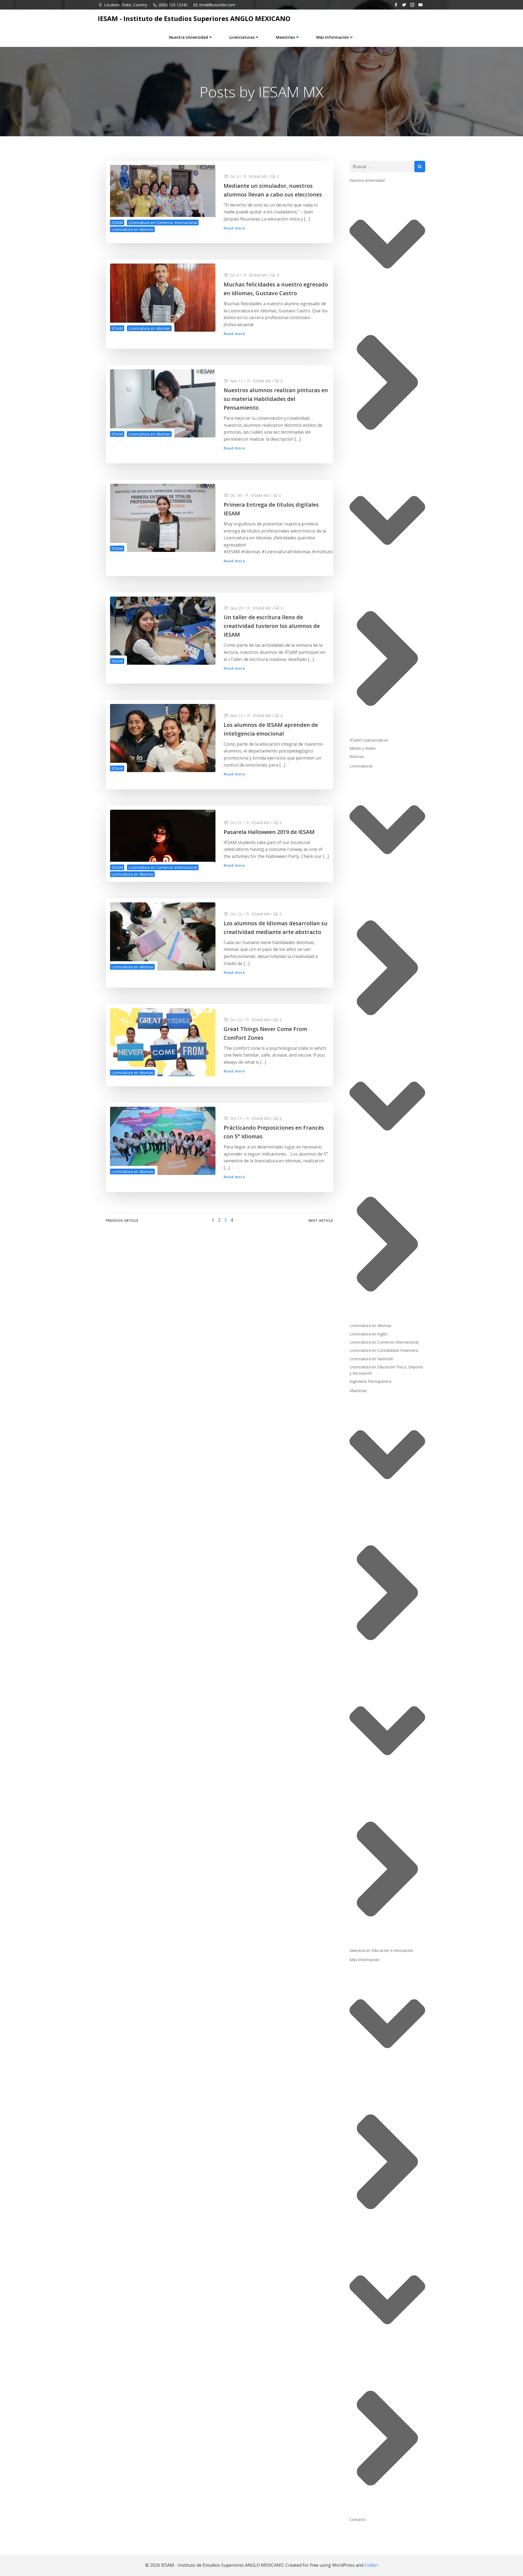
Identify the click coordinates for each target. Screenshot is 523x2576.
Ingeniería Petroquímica (370, 1381)
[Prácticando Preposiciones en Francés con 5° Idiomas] (163, 1141)
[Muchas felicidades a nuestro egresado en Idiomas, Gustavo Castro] (163, 297)
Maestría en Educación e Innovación (381, 1950)
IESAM (117, 223)
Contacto (358, 2519)
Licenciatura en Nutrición (371, 1359)
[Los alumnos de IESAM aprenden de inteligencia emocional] (163, 737)
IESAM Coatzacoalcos (369, 740)
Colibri (371, 2565)
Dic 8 (234, 176)
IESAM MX (258, 176)
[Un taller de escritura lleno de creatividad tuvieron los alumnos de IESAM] (163, 630)
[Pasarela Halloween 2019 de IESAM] (163, 843)
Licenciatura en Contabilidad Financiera (384, 1350)
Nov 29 (236, 608)
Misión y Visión (363, 748)
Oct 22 (236, 914)
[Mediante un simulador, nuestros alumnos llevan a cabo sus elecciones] (163, 198)
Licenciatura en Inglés (369, 1334)
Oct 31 (236, 823)
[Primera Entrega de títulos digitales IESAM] (163, 517)
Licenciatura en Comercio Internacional (163, 223)
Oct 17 (236, 1118)
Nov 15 (236, 716)
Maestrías (285, 37)
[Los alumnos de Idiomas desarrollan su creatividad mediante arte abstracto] (163, 936)
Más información (333, 37)
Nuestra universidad (189, 37)
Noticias (357, 756)
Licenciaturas (242, 37)
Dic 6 (234, 275)
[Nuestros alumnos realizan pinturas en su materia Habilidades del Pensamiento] (163, 403)
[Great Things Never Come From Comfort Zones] (163, 1042)
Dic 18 (235, 495)
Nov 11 (236, 381)
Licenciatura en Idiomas (132, 229)
